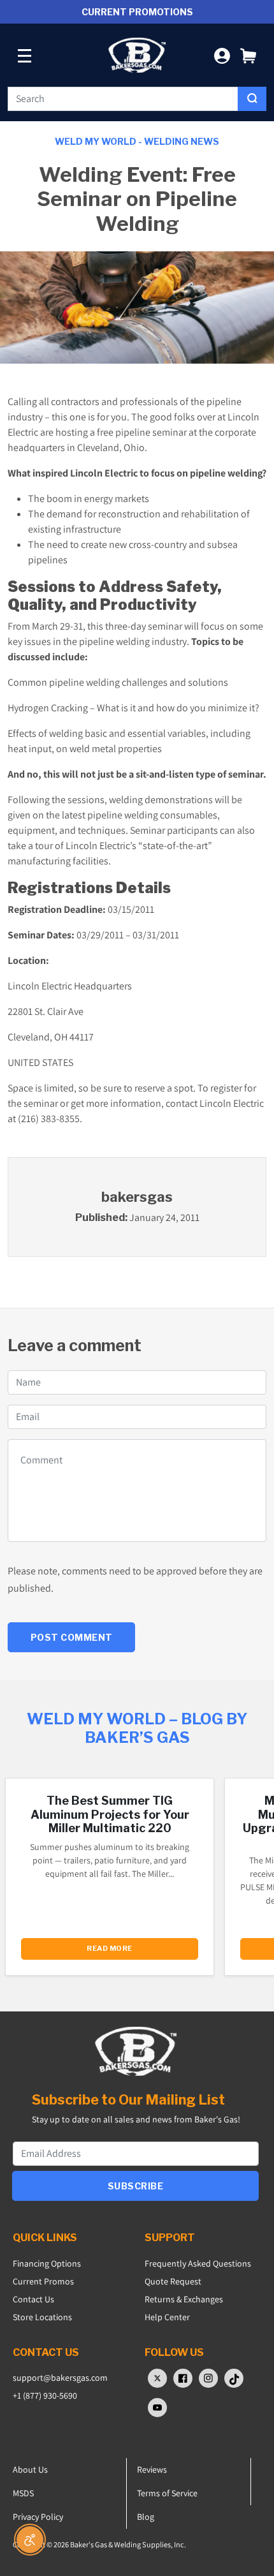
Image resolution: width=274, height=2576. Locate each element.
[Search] (252, 99)
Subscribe (136, 2186)
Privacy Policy (38, 2517)
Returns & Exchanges (184, 2299)
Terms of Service (167, 2493)
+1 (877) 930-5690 (45, 2395)
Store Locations (42, 2317)
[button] (248, 55)
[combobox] (123, 99)
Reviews (152, 2469)
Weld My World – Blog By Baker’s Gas (137, 1728)
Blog (146, 2517)
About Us (30, 2469)
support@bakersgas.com (60, 2378)
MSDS (23, 2493)
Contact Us (33, 2299)
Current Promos (43, 2281)
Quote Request (173, 2281)
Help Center (167, 2317)
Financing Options (47, 2263)
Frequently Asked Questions (198, 2263)
